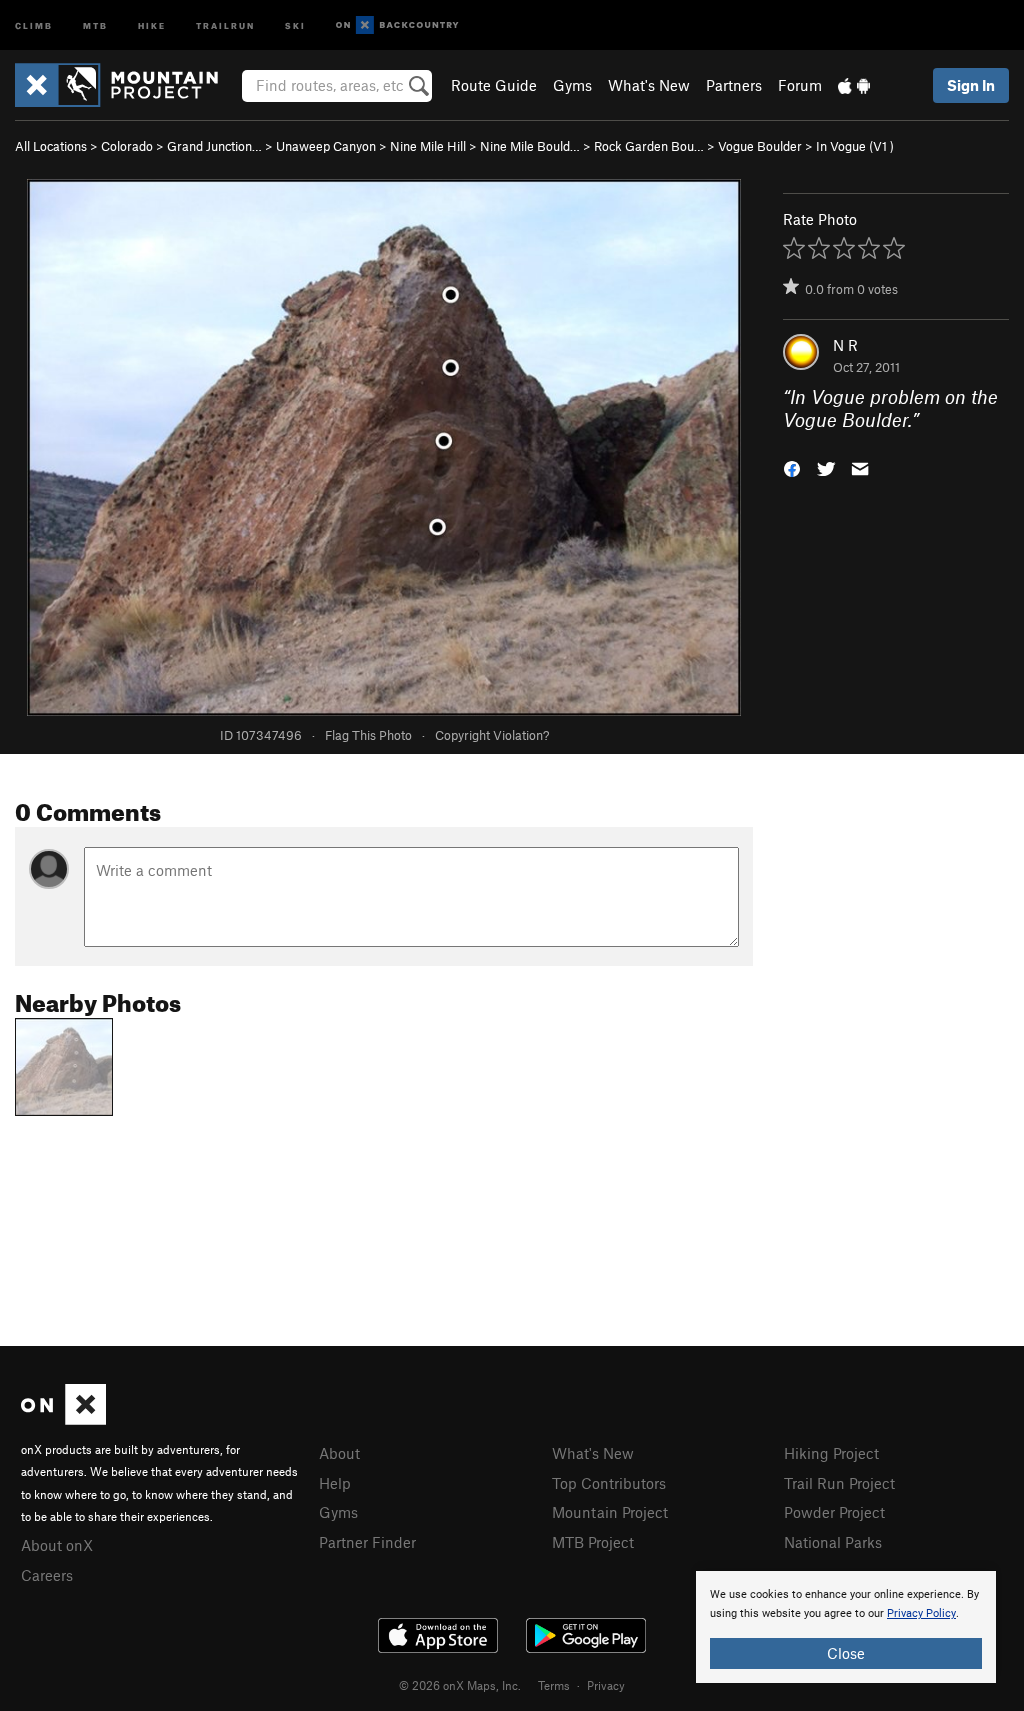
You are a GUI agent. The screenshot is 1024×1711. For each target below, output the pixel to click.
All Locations (51, 146)
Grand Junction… (214, 146)
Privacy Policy (921, 1613)
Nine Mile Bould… (530, 146)
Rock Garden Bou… (649, 146)
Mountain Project (610, 1512)
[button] (792, 466)
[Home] (126, 85)
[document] (846, 1627)
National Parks (833, 1542)
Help (335, 1483)
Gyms (572, 85)
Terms (554, 1685)
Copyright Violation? (492, 735)
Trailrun (225, 24)
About (339, 1453)
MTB (95, 24)
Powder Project (834, 1512)
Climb (34, 24)
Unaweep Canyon (326, 146)
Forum (800, 85)
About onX (57, 1545)
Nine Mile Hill (428, 146)
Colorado (127, 146)
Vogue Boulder (760, 146)
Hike (152, 24)
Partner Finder (367, 1542)
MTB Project (593, 1542)
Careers (47, 1575)
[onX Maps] (63, 1419)
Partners (734, 85)
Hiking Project (831, 1453)
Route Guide (494, 85)
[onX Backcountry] (397, 25)
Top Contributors (609, 1483)
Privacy (606, 1685)
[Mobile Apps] (854, 85)
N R (845, 345)
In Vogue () (855, 146)
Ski (295, 24)
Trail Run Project (839, 1483)
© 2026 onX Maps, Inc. (460, 1685)
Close (846, 1653)
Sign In (971, 85)
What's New (649, 85)
